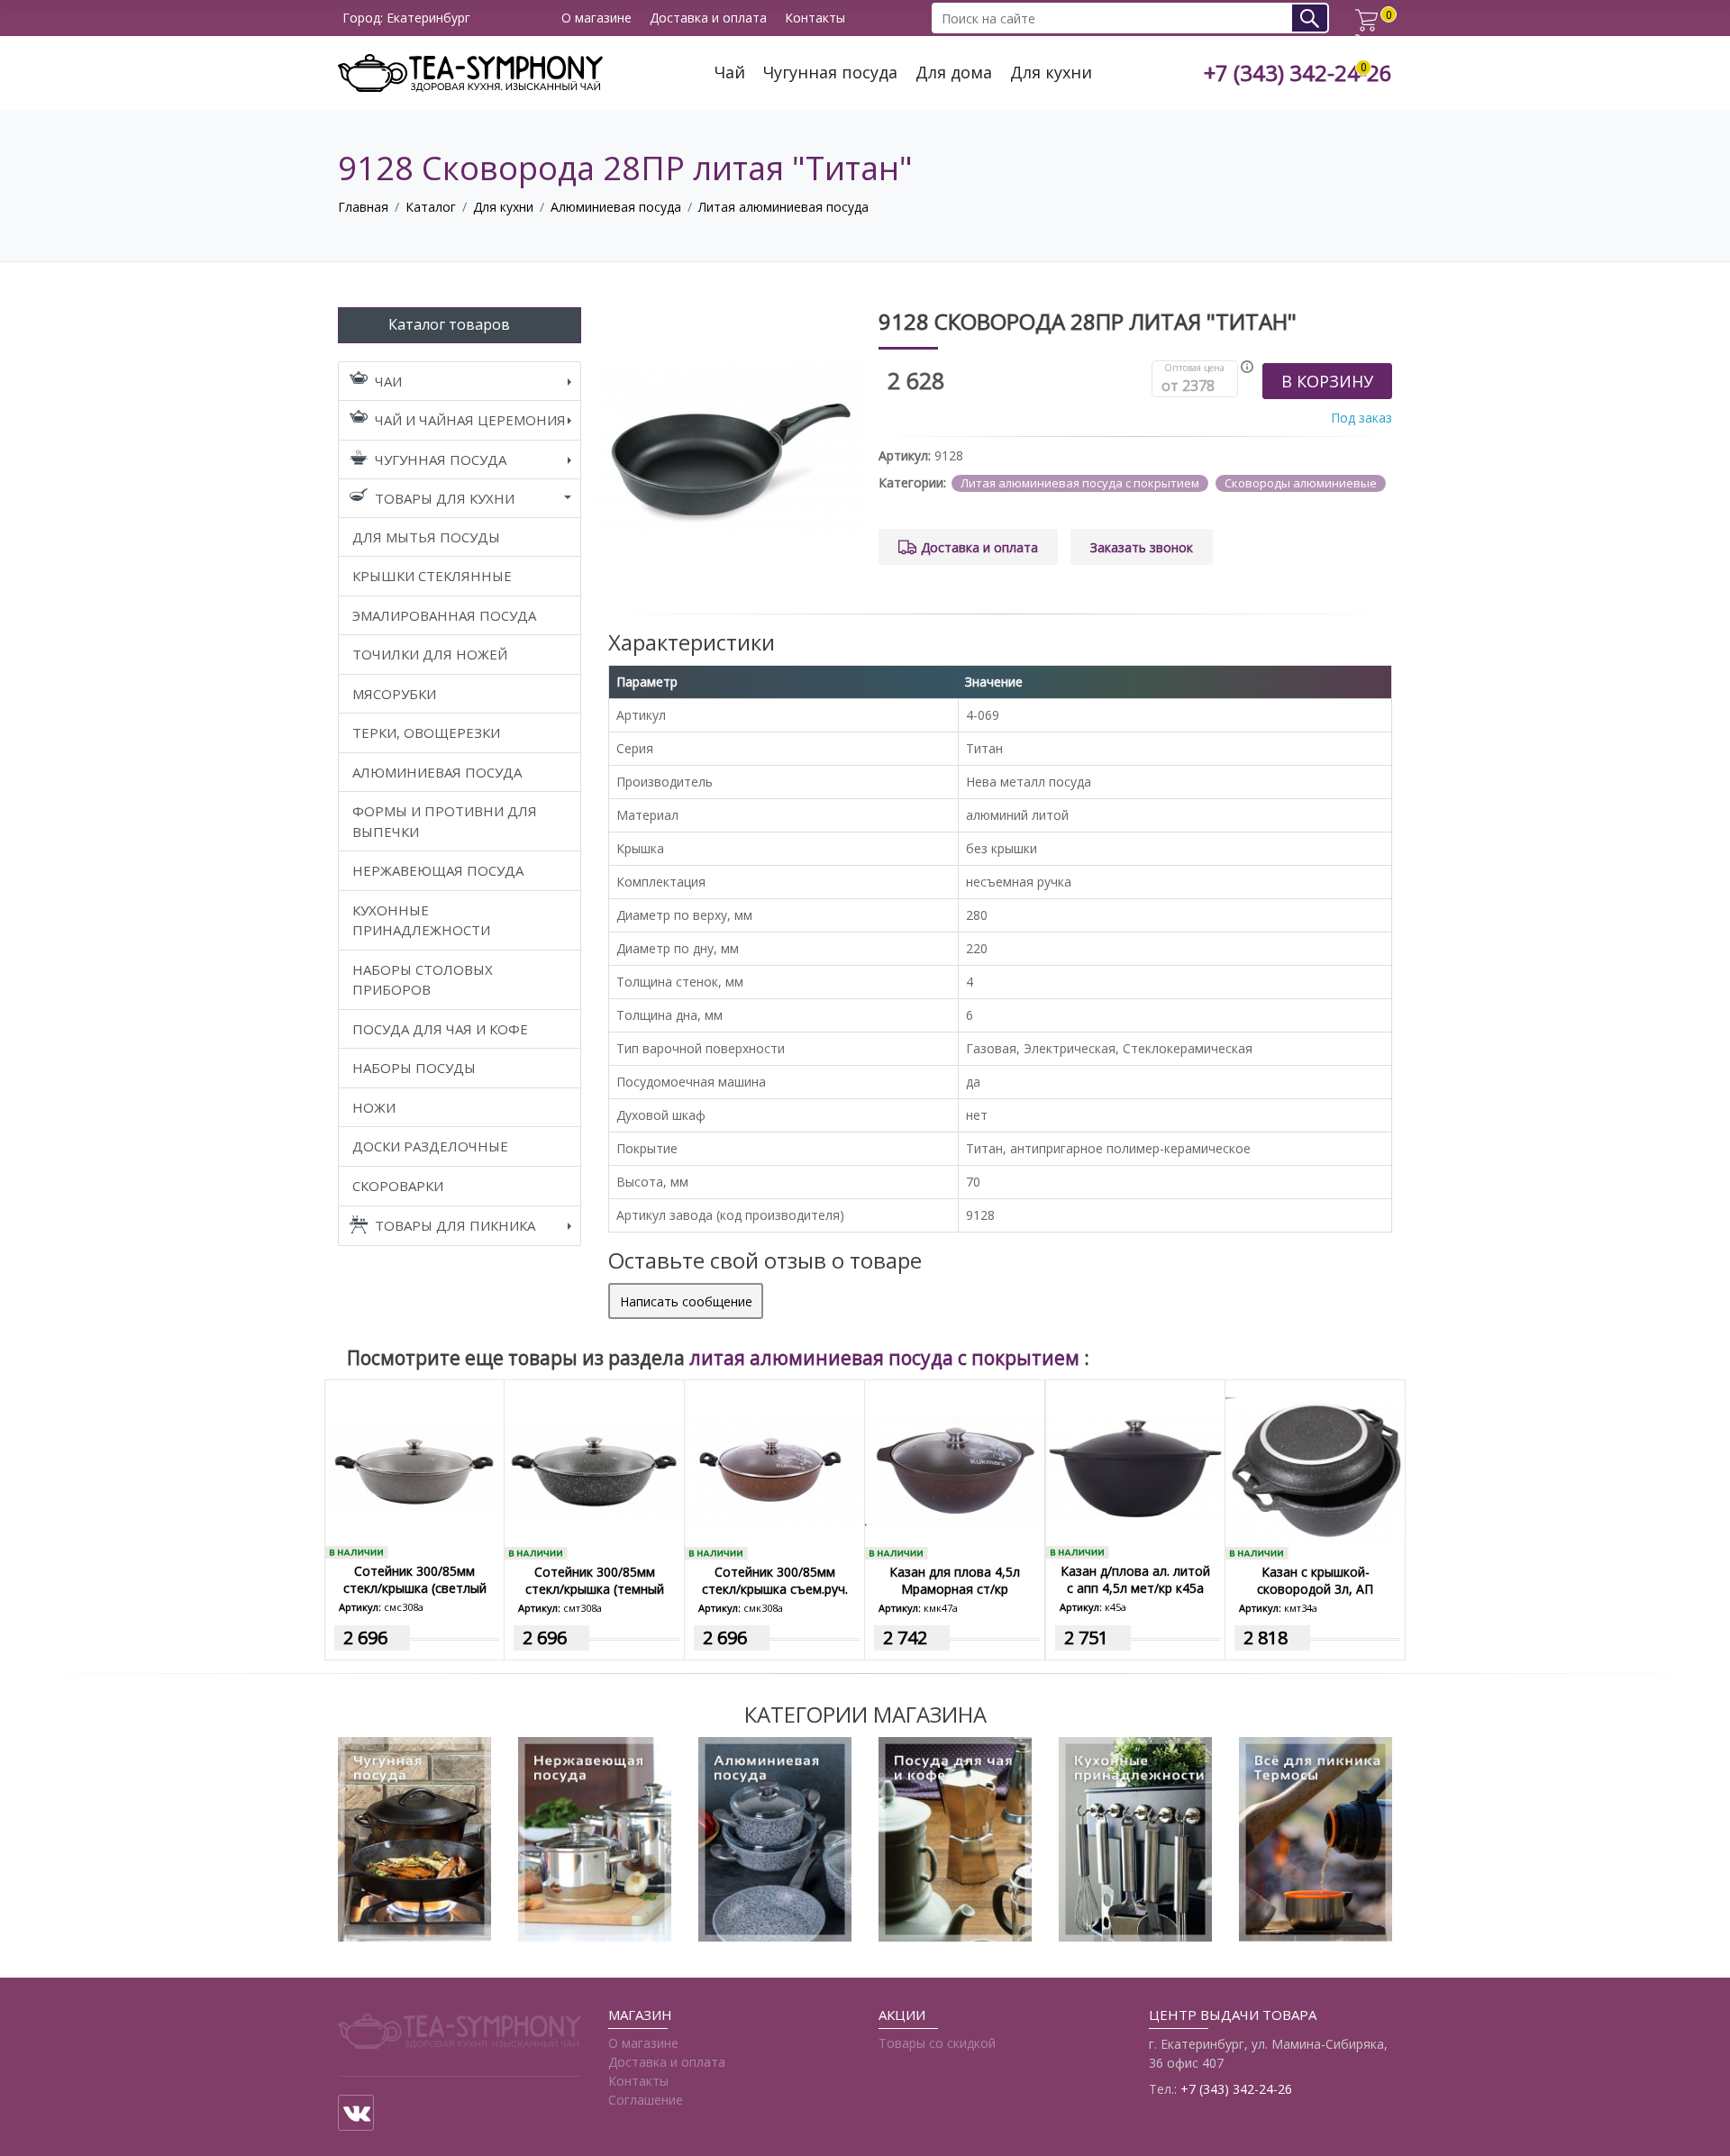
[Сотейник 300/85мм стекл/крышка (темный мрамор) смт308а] (594, 1469)
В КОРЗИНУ (1327, 381)
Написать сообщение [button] (686, 1301)
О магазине (596, 18)
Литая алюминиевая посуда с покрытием (1080, 483)
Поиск (1316, 18)
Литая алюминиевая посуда (783, 207)
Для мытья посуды (426, 537)
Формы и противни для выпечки (445, 821)
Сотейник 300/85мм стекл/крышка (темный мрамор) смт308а (595, 1589)
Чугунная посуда (830, 73)
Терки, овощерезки (426, 732)
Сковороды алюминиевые (1301, 483)
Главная (363, 207)
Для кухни (1051, 73)
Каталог (431, 207)
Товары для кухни (445, 498)
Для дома (954, 73)
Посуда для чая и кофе (440, 1029)
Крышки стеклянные (432, 576)
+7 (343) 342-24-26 (1298, 73)
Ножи (374, 1107)
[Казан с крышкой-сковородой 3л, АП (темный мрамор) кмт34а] (1315, 1469)
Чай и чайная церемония (470, 420)
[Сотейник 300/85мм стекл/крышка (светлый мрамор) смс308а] (414, 1468)
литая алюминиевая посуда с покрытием (887, 1358)
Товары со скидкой (937, 2043)
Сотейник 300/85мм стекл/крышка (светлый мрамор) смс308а (415, 1588)
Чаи (388, 381)
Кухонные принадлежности (421, 920)
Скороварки (398, 1186)
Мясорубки (394, 694)
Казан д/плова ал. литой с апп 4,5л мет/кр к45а (1135, 1579)
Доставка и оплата (708, 18)
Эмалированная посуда (444, 615)
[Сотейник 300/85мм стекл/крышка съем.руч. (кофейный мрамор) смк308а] (774, 1469)
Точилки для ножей (430, 654)
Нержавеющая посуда (438, 870)
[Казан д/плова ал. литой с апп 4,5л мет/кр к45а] (1135, 1468)
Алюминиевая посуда (616, 207)
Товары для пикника (455, 1225)
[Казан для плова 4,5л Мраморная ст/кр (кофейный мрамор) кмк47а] (955, 1469)
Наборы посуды (414, 1068)
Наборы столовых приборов (423, 980)
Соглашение (646, 2100)
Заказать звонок (1142, 547)
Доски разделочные (430, 1146)
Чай (730, 73)
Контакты (815, 18)
